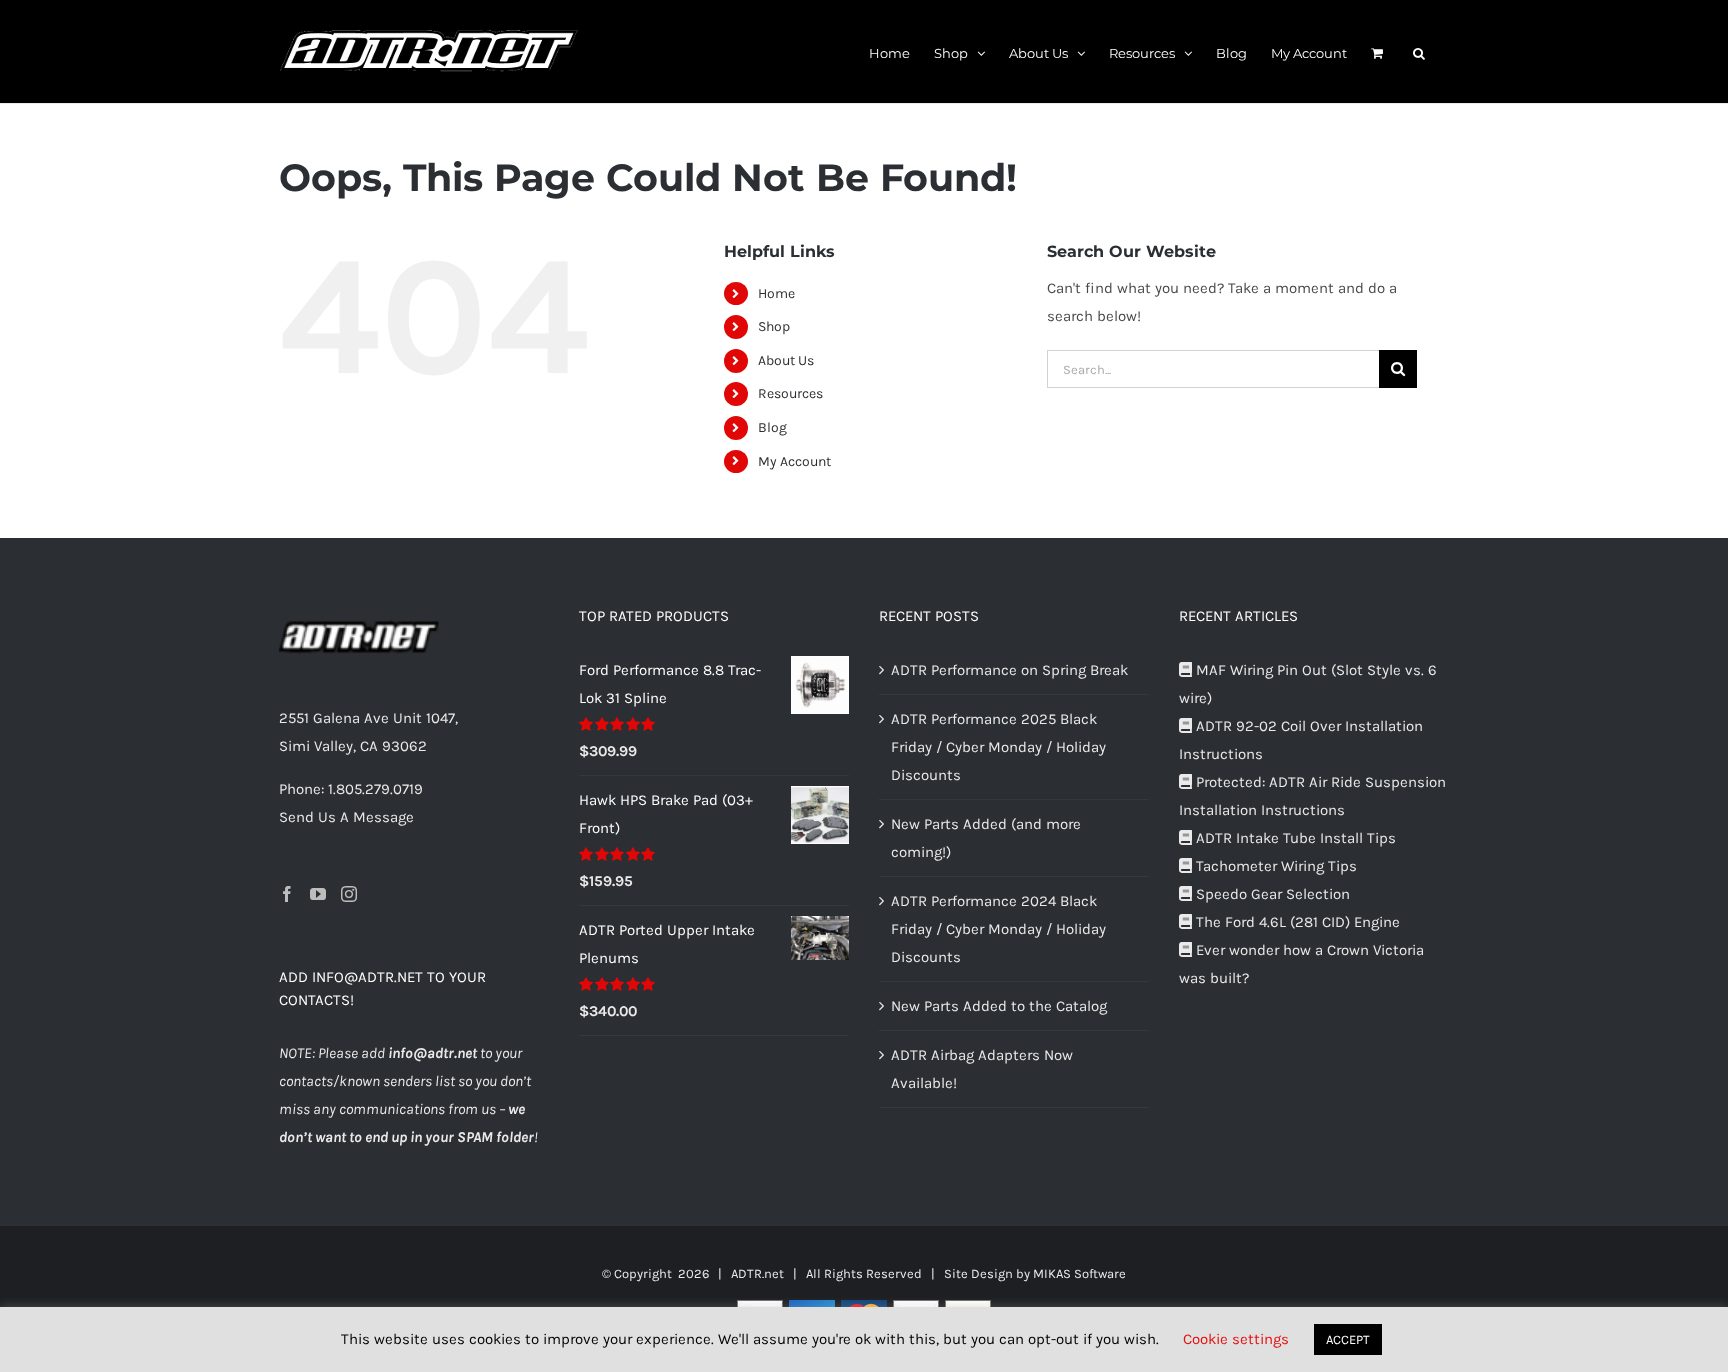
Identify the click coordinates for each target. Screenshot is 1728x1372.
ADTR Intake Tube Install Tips (1294, 838)
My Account (794, 461)
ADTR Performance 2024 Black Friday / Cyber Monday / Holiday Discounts (998, 929)
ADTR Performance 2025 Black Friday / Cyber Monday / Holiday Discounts (998, 747)
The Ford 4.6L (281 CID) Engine (1296, 922)
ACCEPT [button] (1348, 1339)
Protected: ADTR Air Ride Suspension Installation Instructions (1312, 796)
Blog (772, 427)
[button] (1419, 51)
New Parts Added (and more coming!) (986, 838)
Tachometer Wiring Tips (1274, 866)
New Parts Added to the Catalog (999, 1006)
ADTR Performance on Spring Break (1009, 670)
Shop (774, 326)
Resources (790, 393)
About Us (786, 360)
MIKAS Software (1079, 1273)
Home (776, 293)
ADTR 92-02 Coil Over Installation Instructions (1301, 740)
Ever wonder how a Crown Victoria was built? (1301, 964)
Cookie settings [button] (1236, 1339)
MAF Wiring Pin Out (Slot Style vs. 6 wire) (1308, 684)
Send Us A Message (346, 817)
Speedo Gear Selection (1271, 894)
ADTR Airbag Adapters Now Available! (982, 1069)
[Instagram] (349, 894)
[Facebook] (287, 894)
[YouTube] (318, 894)
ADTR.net (757, 1273)
